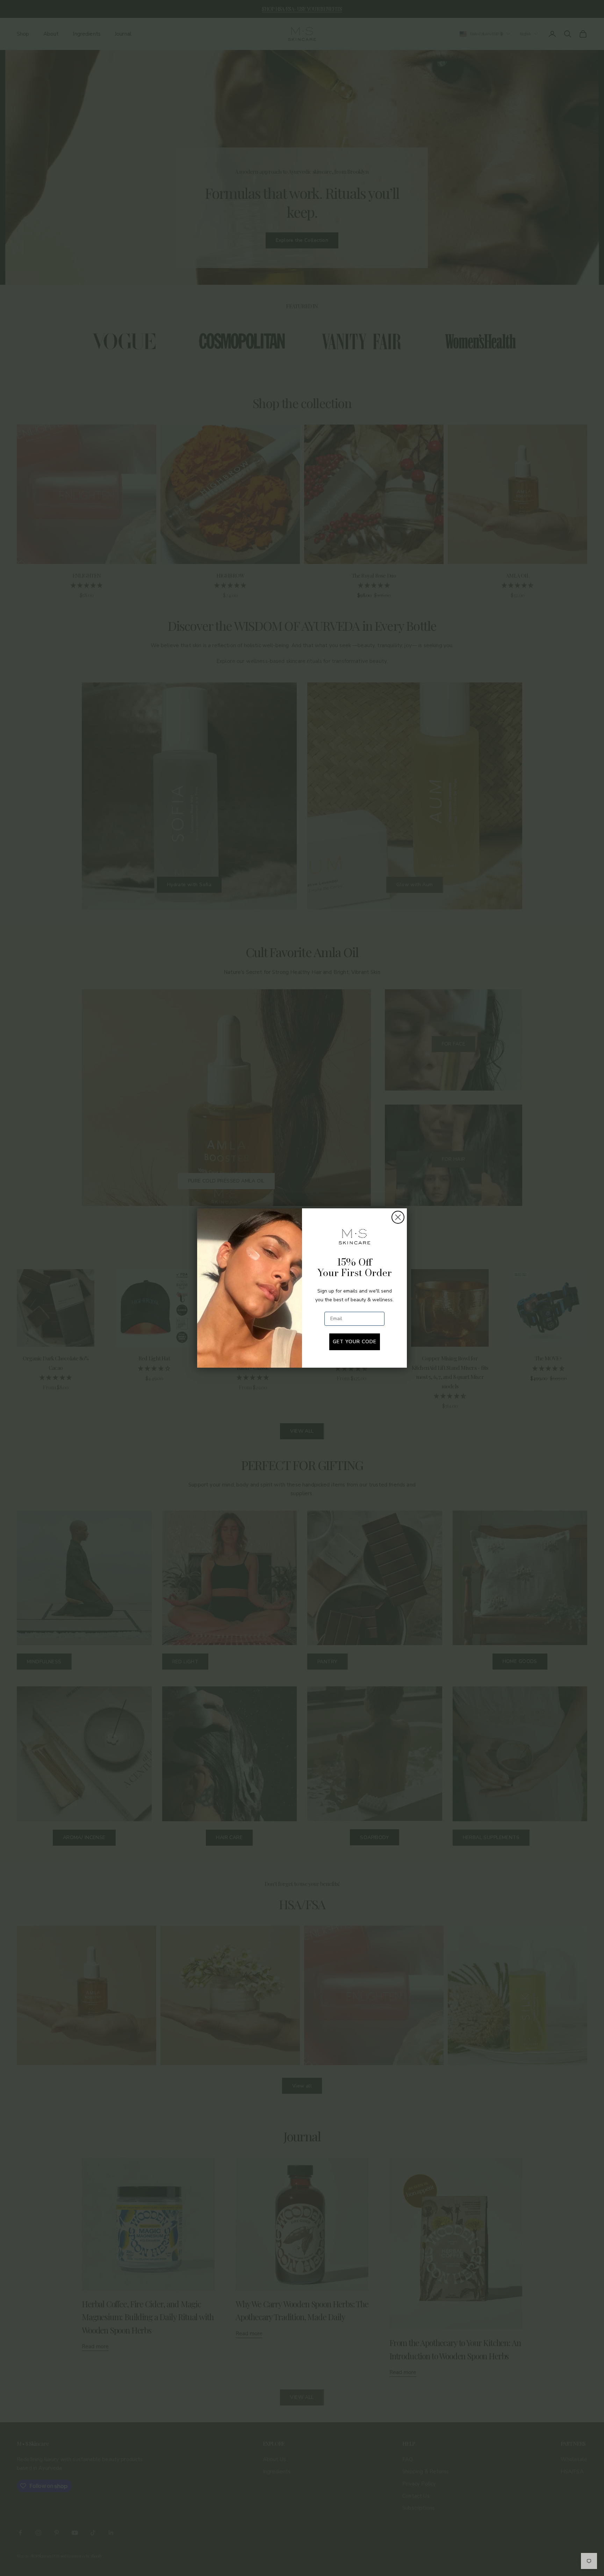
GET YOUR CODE (355, 1342)
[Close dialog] (398, 1217)
